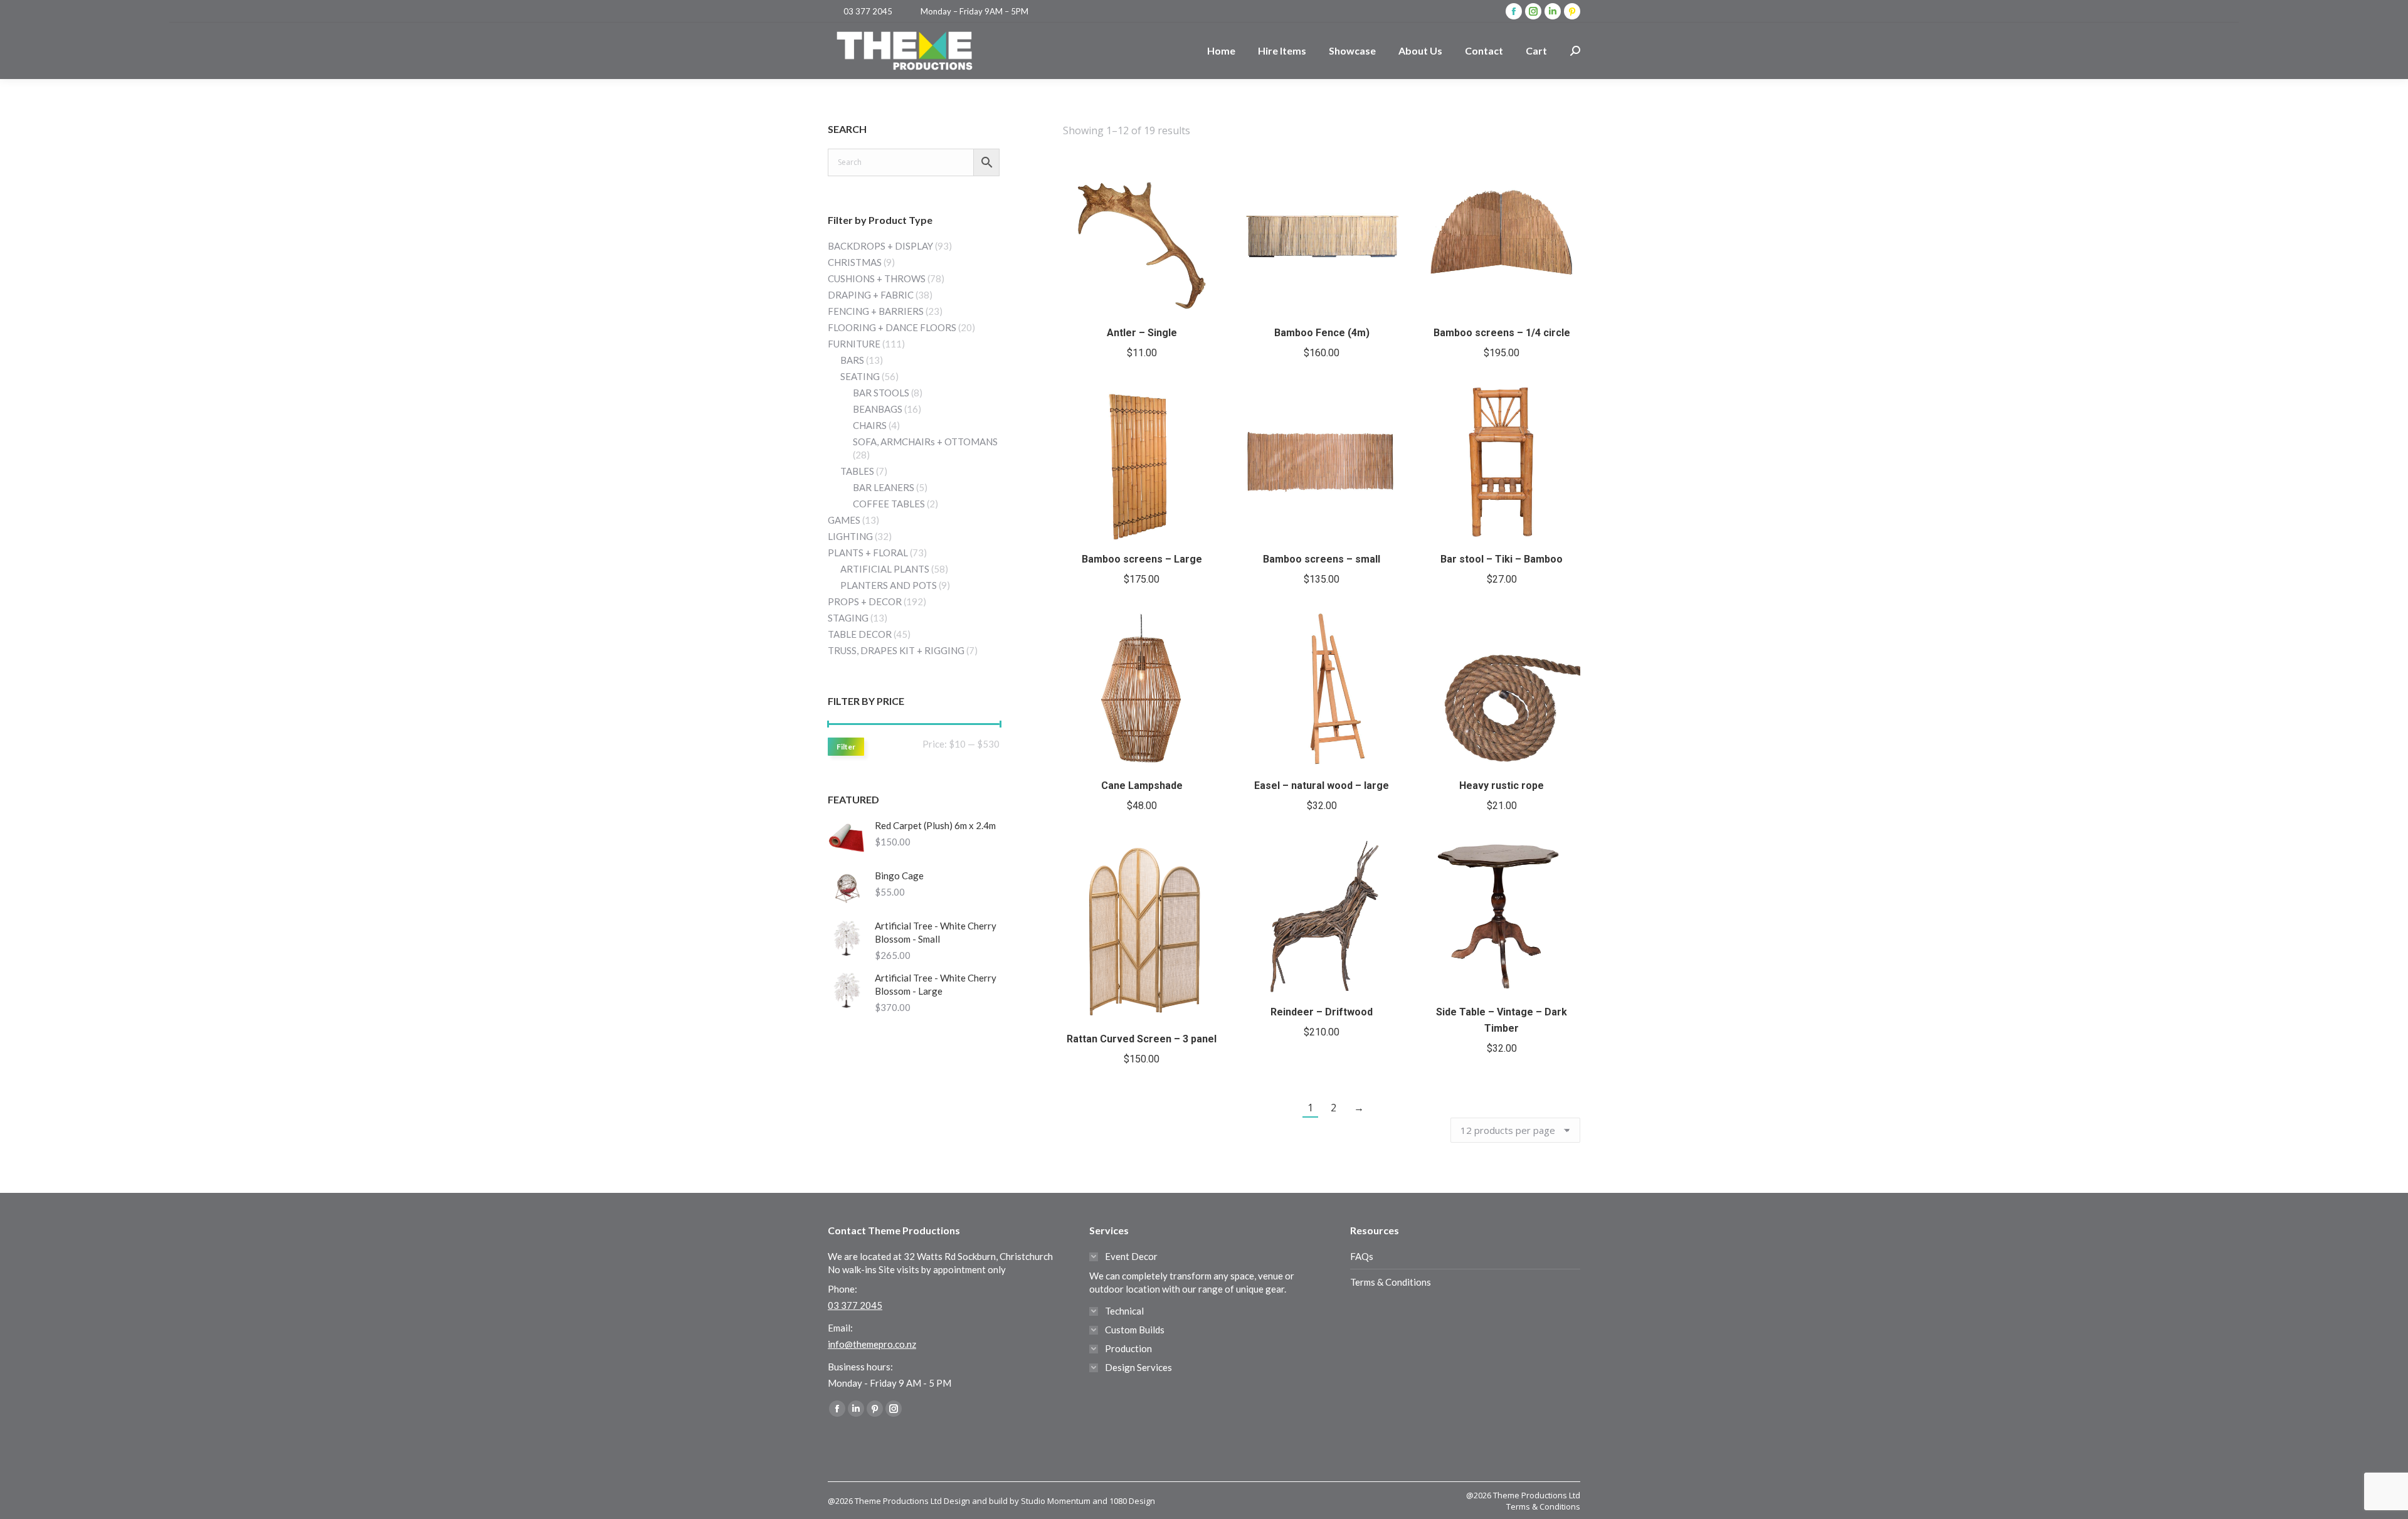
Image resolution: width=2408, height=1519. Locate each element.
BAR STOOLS (881, 393)
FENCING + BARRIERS (876, 311)
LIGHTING (850, 536)
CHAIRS (870, 425)
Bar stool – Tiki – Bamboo (1502, 559)
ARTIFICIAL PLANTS (885, 569)
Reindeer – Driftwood (1322, 1012)
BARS (852, 360)
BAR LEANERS (884, 487)
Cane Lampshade (1142, 786)
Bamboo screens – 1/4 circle (1502, 333)
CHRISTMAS (855, 262)
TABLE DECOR (860, 634)
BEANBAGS (878, 409)
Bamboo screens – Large (1142, 559)
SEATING (860, 376)
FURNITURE (854, 344)
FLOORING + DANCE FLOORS (892, 327)
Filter (846, 747)
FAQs (1362, 1256)
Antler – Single (1142, 333)
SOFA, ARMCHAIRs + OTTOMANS (925, 442)
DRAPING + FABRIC (871, 295)
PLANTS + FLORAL (868, 553)
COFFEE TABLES (889, 504)
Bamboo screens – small (1322, 559)
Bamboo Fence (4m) (1322, 333)
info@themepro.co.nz (872, 1344)
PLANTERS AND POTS (889, 585)
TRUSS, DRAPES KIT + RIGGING (896, 650)
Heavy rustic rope (1502, 786)
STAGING (848, 618)
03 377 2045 (868, 11)
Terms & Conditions (1391, 1282)
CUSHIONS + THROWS (877, 278)
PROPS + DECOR (865, 601)
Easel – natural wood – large (1322, 786)
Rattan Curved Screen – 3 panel (1142, 1039)
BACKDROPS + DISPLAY (880, 246)
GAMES (844, 520)
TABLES (857, 471)
